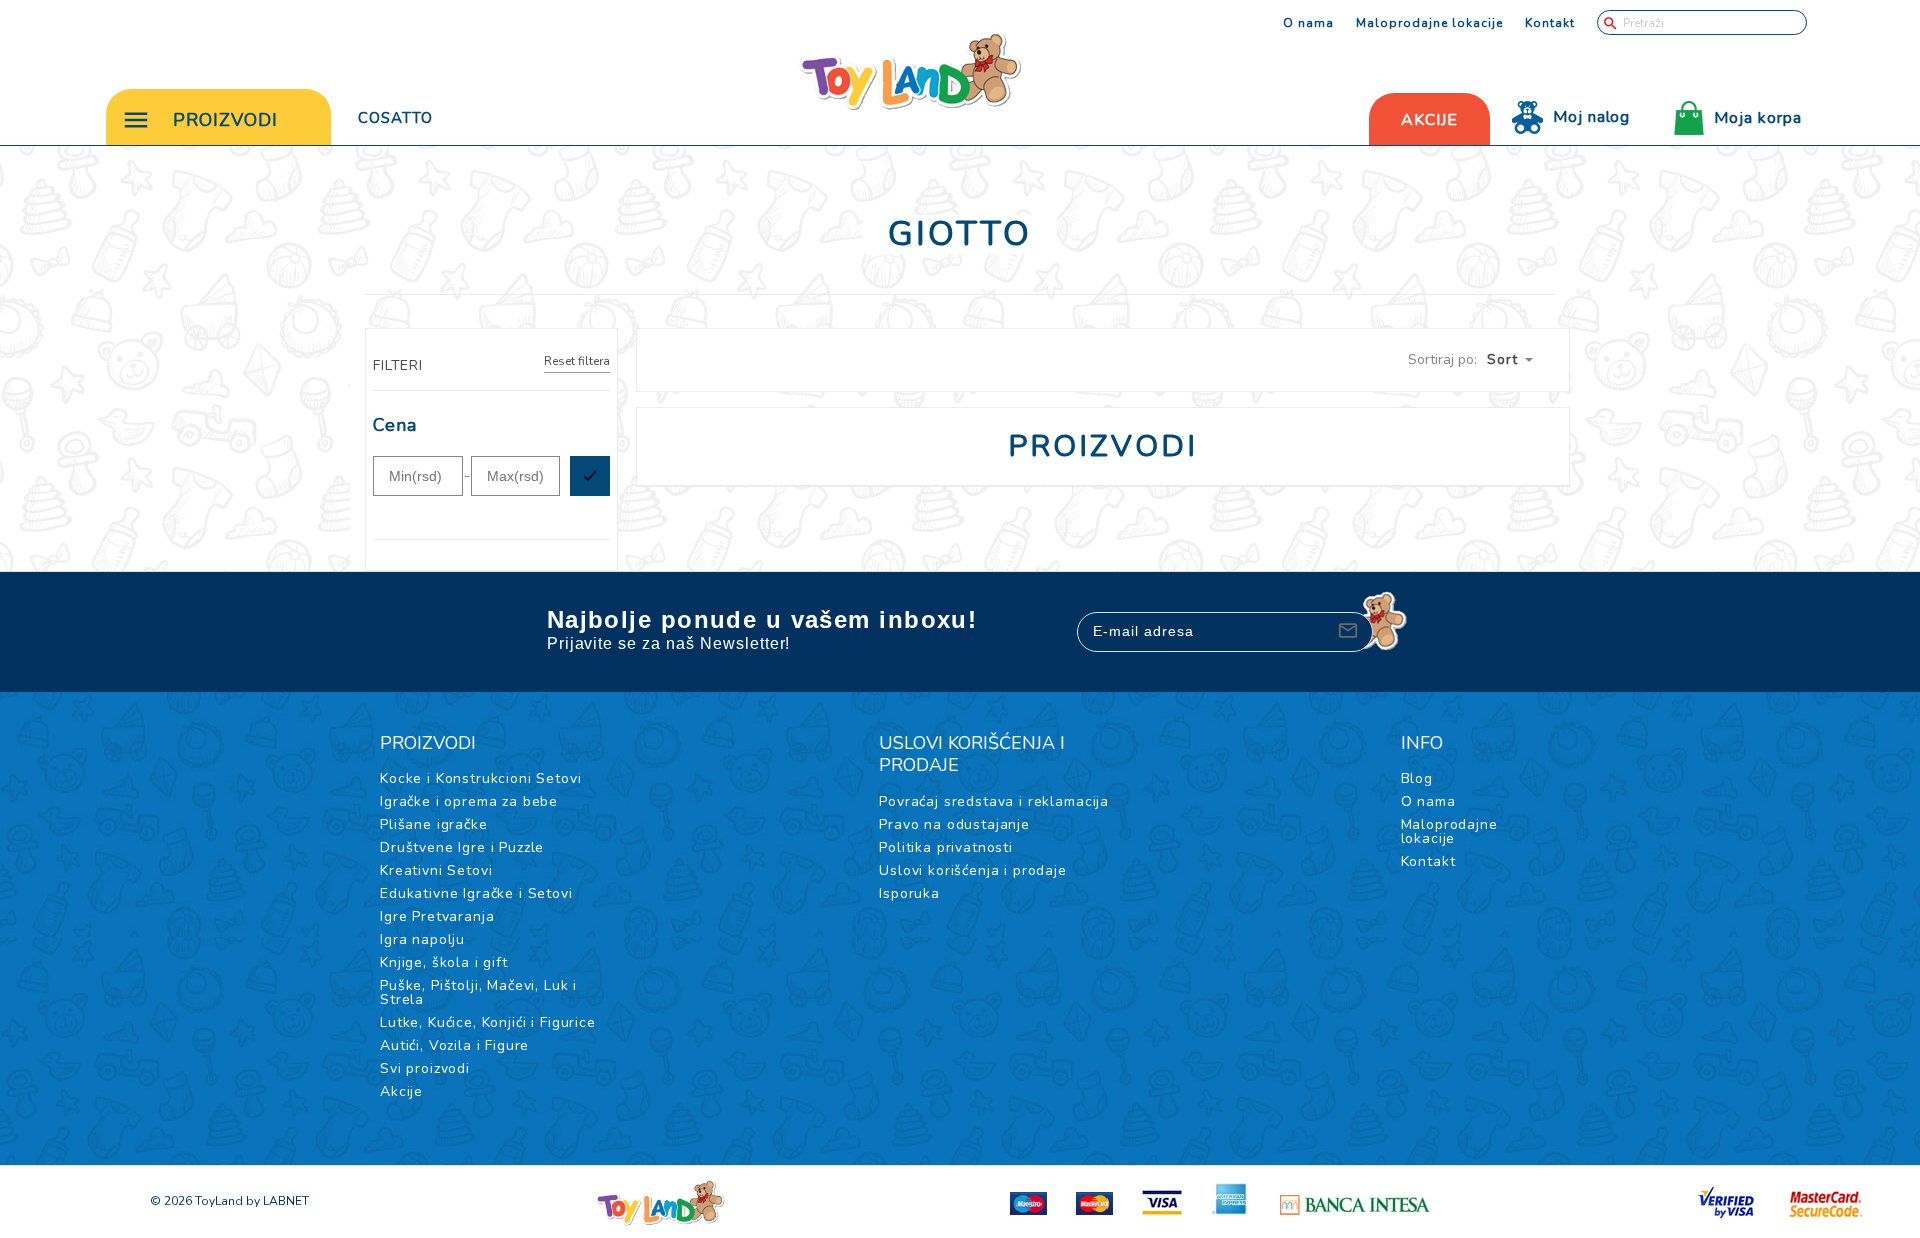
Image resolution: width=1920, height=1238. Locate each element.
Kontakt (1550, 23)
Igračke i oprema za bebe (469, 801)
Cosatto (395, 118)
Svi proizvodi (425, 1068)
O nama (1308, 23)
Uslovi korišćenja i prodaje (973, 870)
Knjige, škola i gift (444, 962)
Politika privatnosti (946, 847)
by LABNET (277, 1201)
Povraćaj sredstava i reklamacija (994, 801)
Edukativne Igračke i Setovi (476, 893)
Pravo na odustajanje (954, 824)
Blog (1417, 778)
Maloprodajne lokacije (1429, 23)
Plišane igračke (434, 824)
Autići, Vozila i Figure (454, 1045)
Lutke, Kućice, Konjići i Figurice (488, 1022)
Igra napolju (422, 939)
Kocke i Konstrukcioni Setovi (481, 778)
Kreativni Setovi (436, 870)
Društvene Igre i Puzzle (462, 847)
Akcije (401, 1091)
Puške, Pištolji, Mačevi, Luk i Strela (478, 992)
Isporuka (909, 893)
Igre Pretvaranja (437, 916)
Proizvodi (225, 120)
